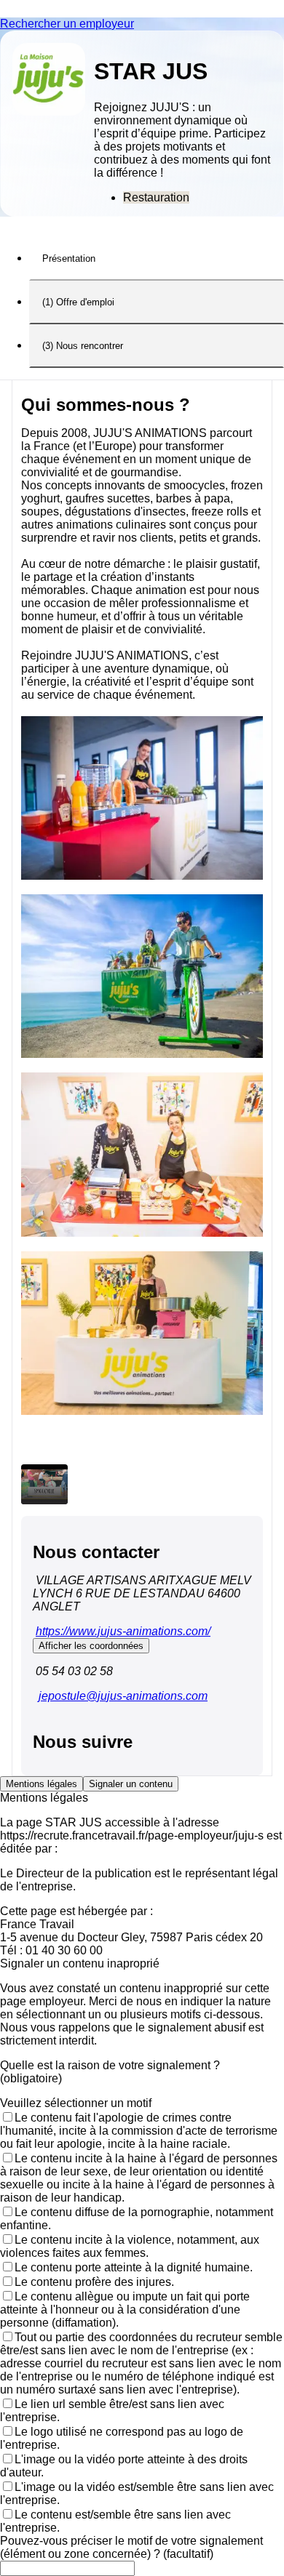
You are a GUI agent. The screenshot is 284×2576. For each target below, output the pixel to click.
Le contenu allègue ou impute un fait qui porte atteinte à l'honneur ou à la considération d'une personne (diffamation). (125, 2310)
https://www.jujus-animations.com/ (123, 1631)
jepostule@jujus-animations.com (123, 1696)
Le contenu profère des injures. (94, 2282)
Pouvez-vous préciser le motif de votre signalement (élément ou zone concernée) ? (131, 2547)
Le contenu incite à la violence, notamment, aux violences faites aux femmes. (130, 2246)
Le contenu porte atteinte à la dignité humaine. (134, 2267)
